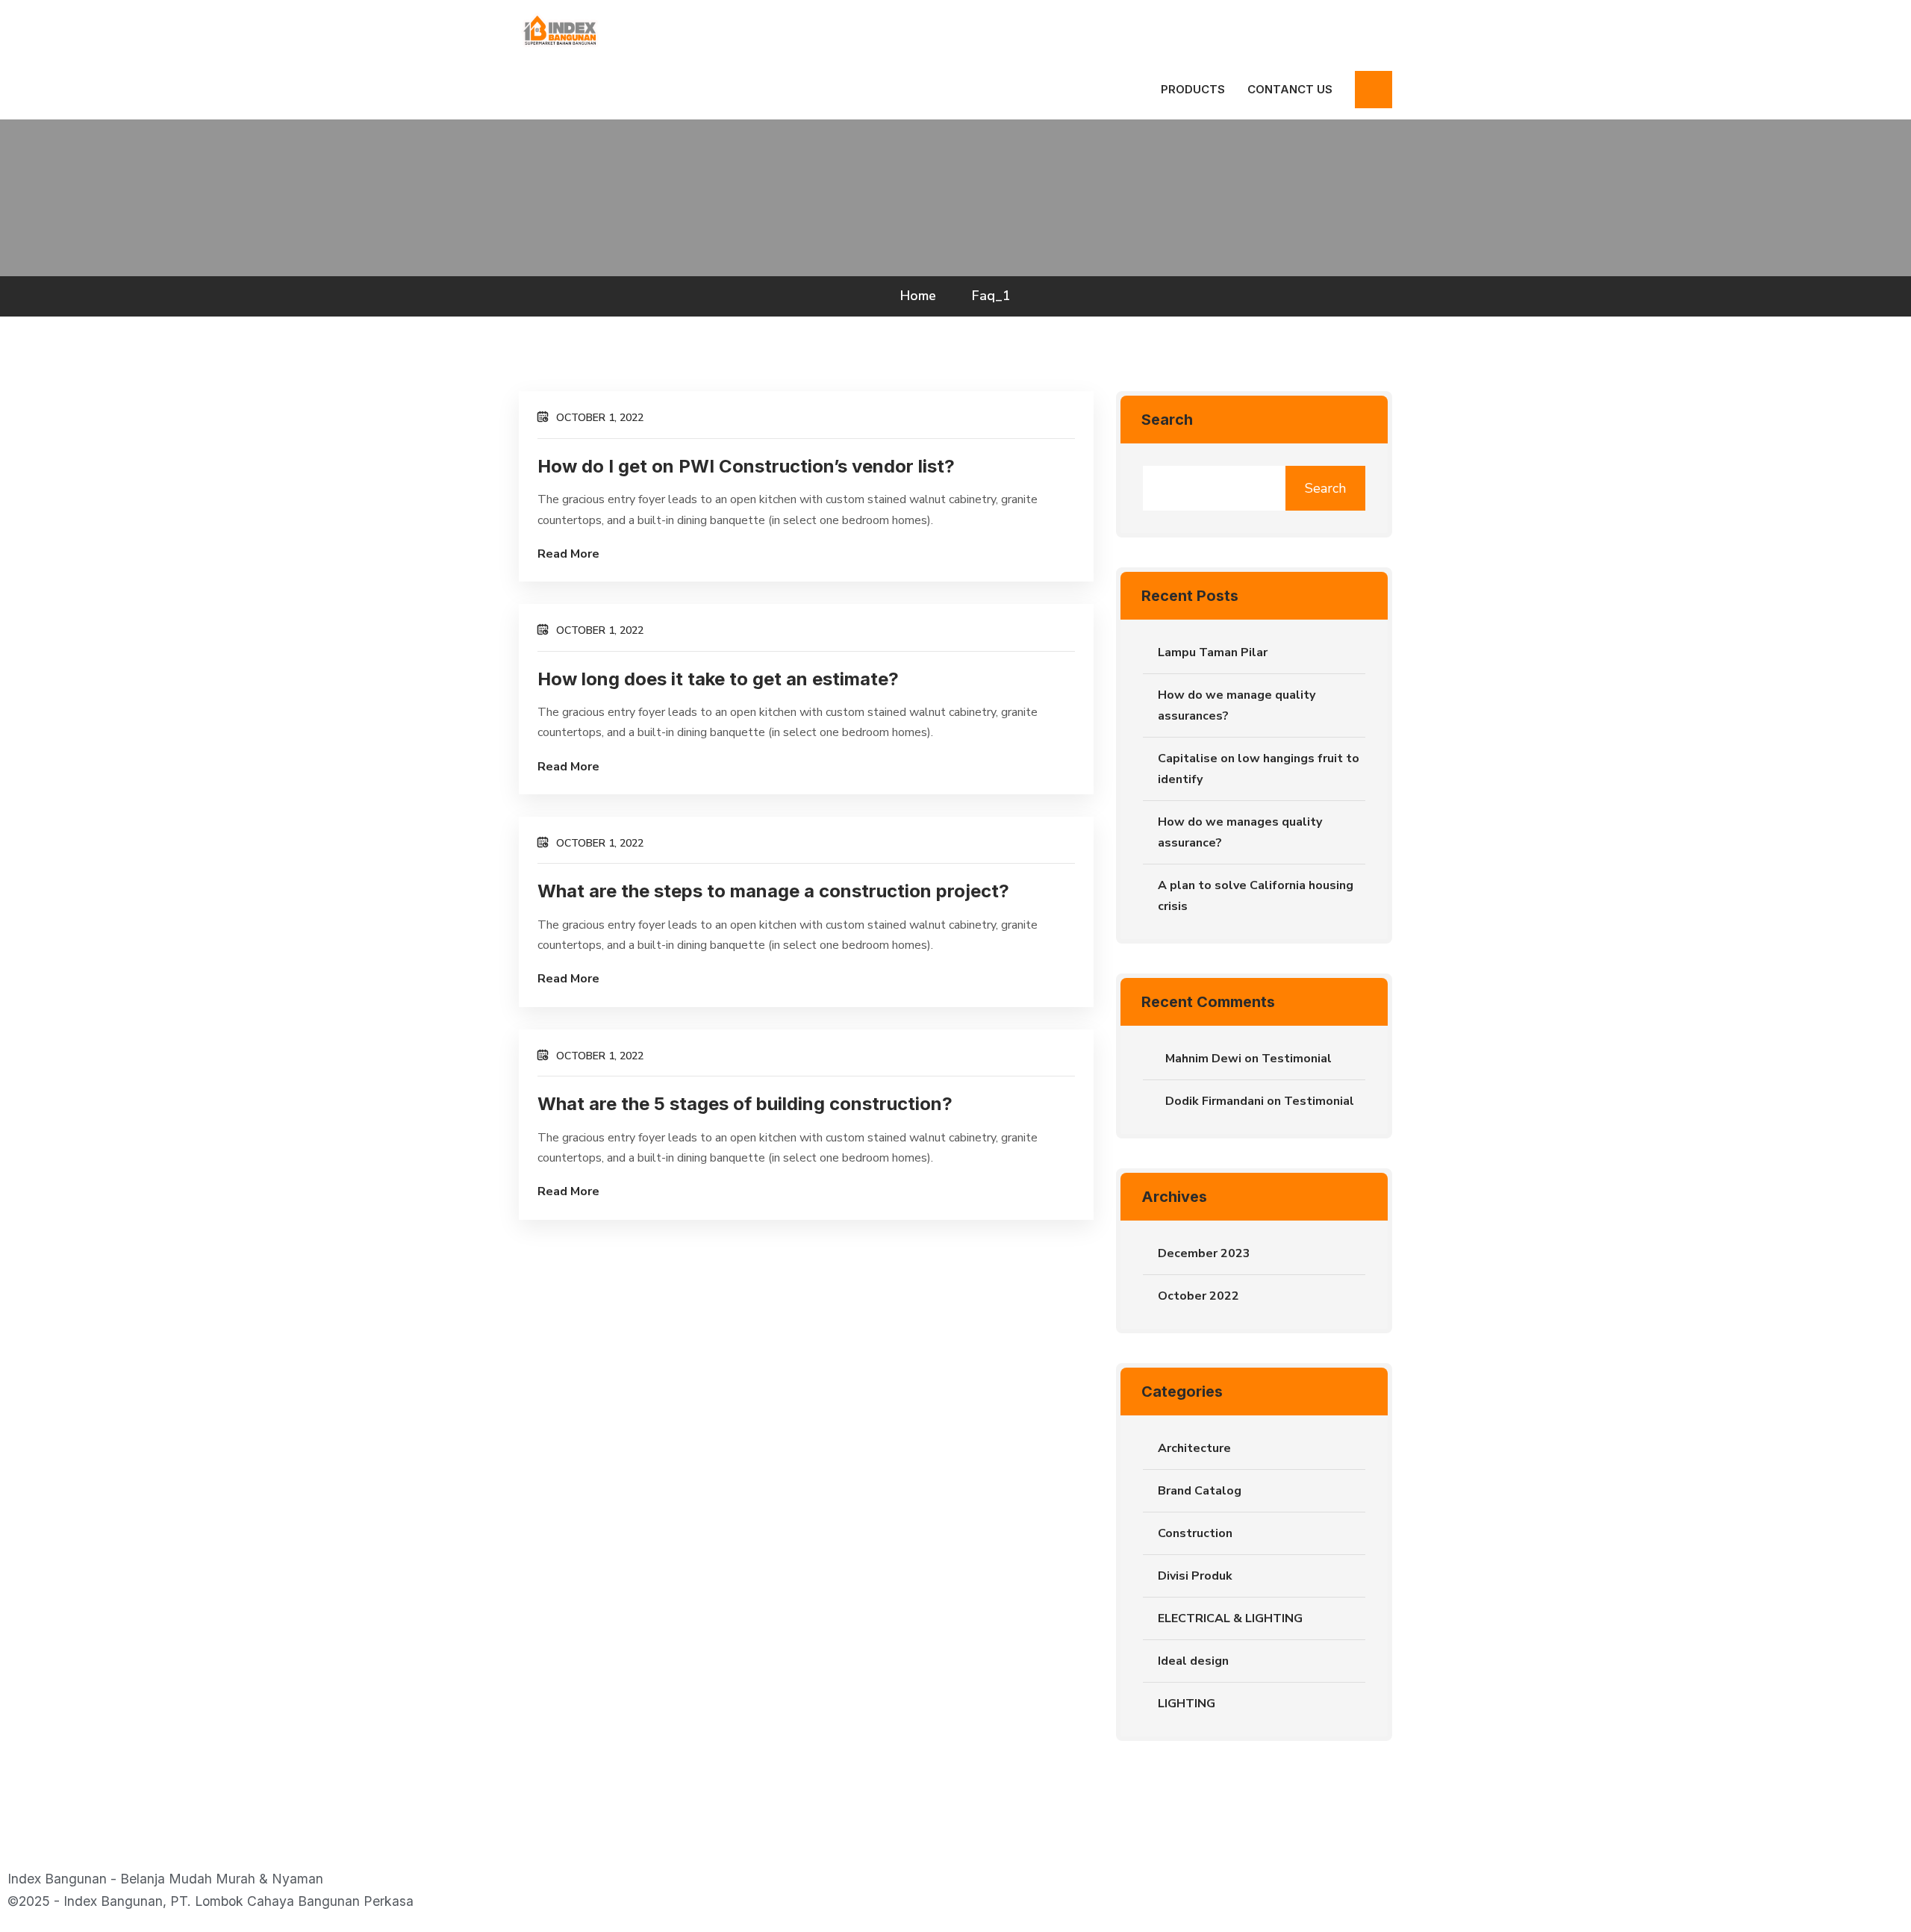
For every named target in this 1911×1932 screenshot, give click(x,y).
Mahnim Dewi (1203, 1059)
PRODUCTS (1193, 89)
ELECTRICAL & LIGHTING (1230, 1618)
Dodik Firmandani (1215, 1101)
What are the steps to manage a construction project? (773, 891)
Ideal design (1193, 1661)
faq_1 (991, 296)
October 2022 (1198, 1296)
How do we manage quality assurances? (1237, 705)
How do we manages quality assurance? (1240, 832)
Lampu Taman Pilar (1213, 652)
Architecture (1194, 1448)
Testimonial (1297, 1059)
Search (1167, 420)
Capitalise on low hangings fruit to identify (1259, 769)
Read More (568, 554)
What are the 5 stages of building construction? (745, 1104)
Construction (1195, 1533)
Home (922, 296)
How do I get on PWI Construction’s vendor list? (746, 466)
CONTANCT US (1290, 89)
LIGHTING (1187, 1704)
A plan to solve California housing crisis (1256, 896)
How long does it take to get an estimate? (718, 679)
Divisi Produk (1195, 1576)
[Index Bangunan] (559, 29)
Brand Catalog (1200, 1491)
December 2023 (1204, 1253)
